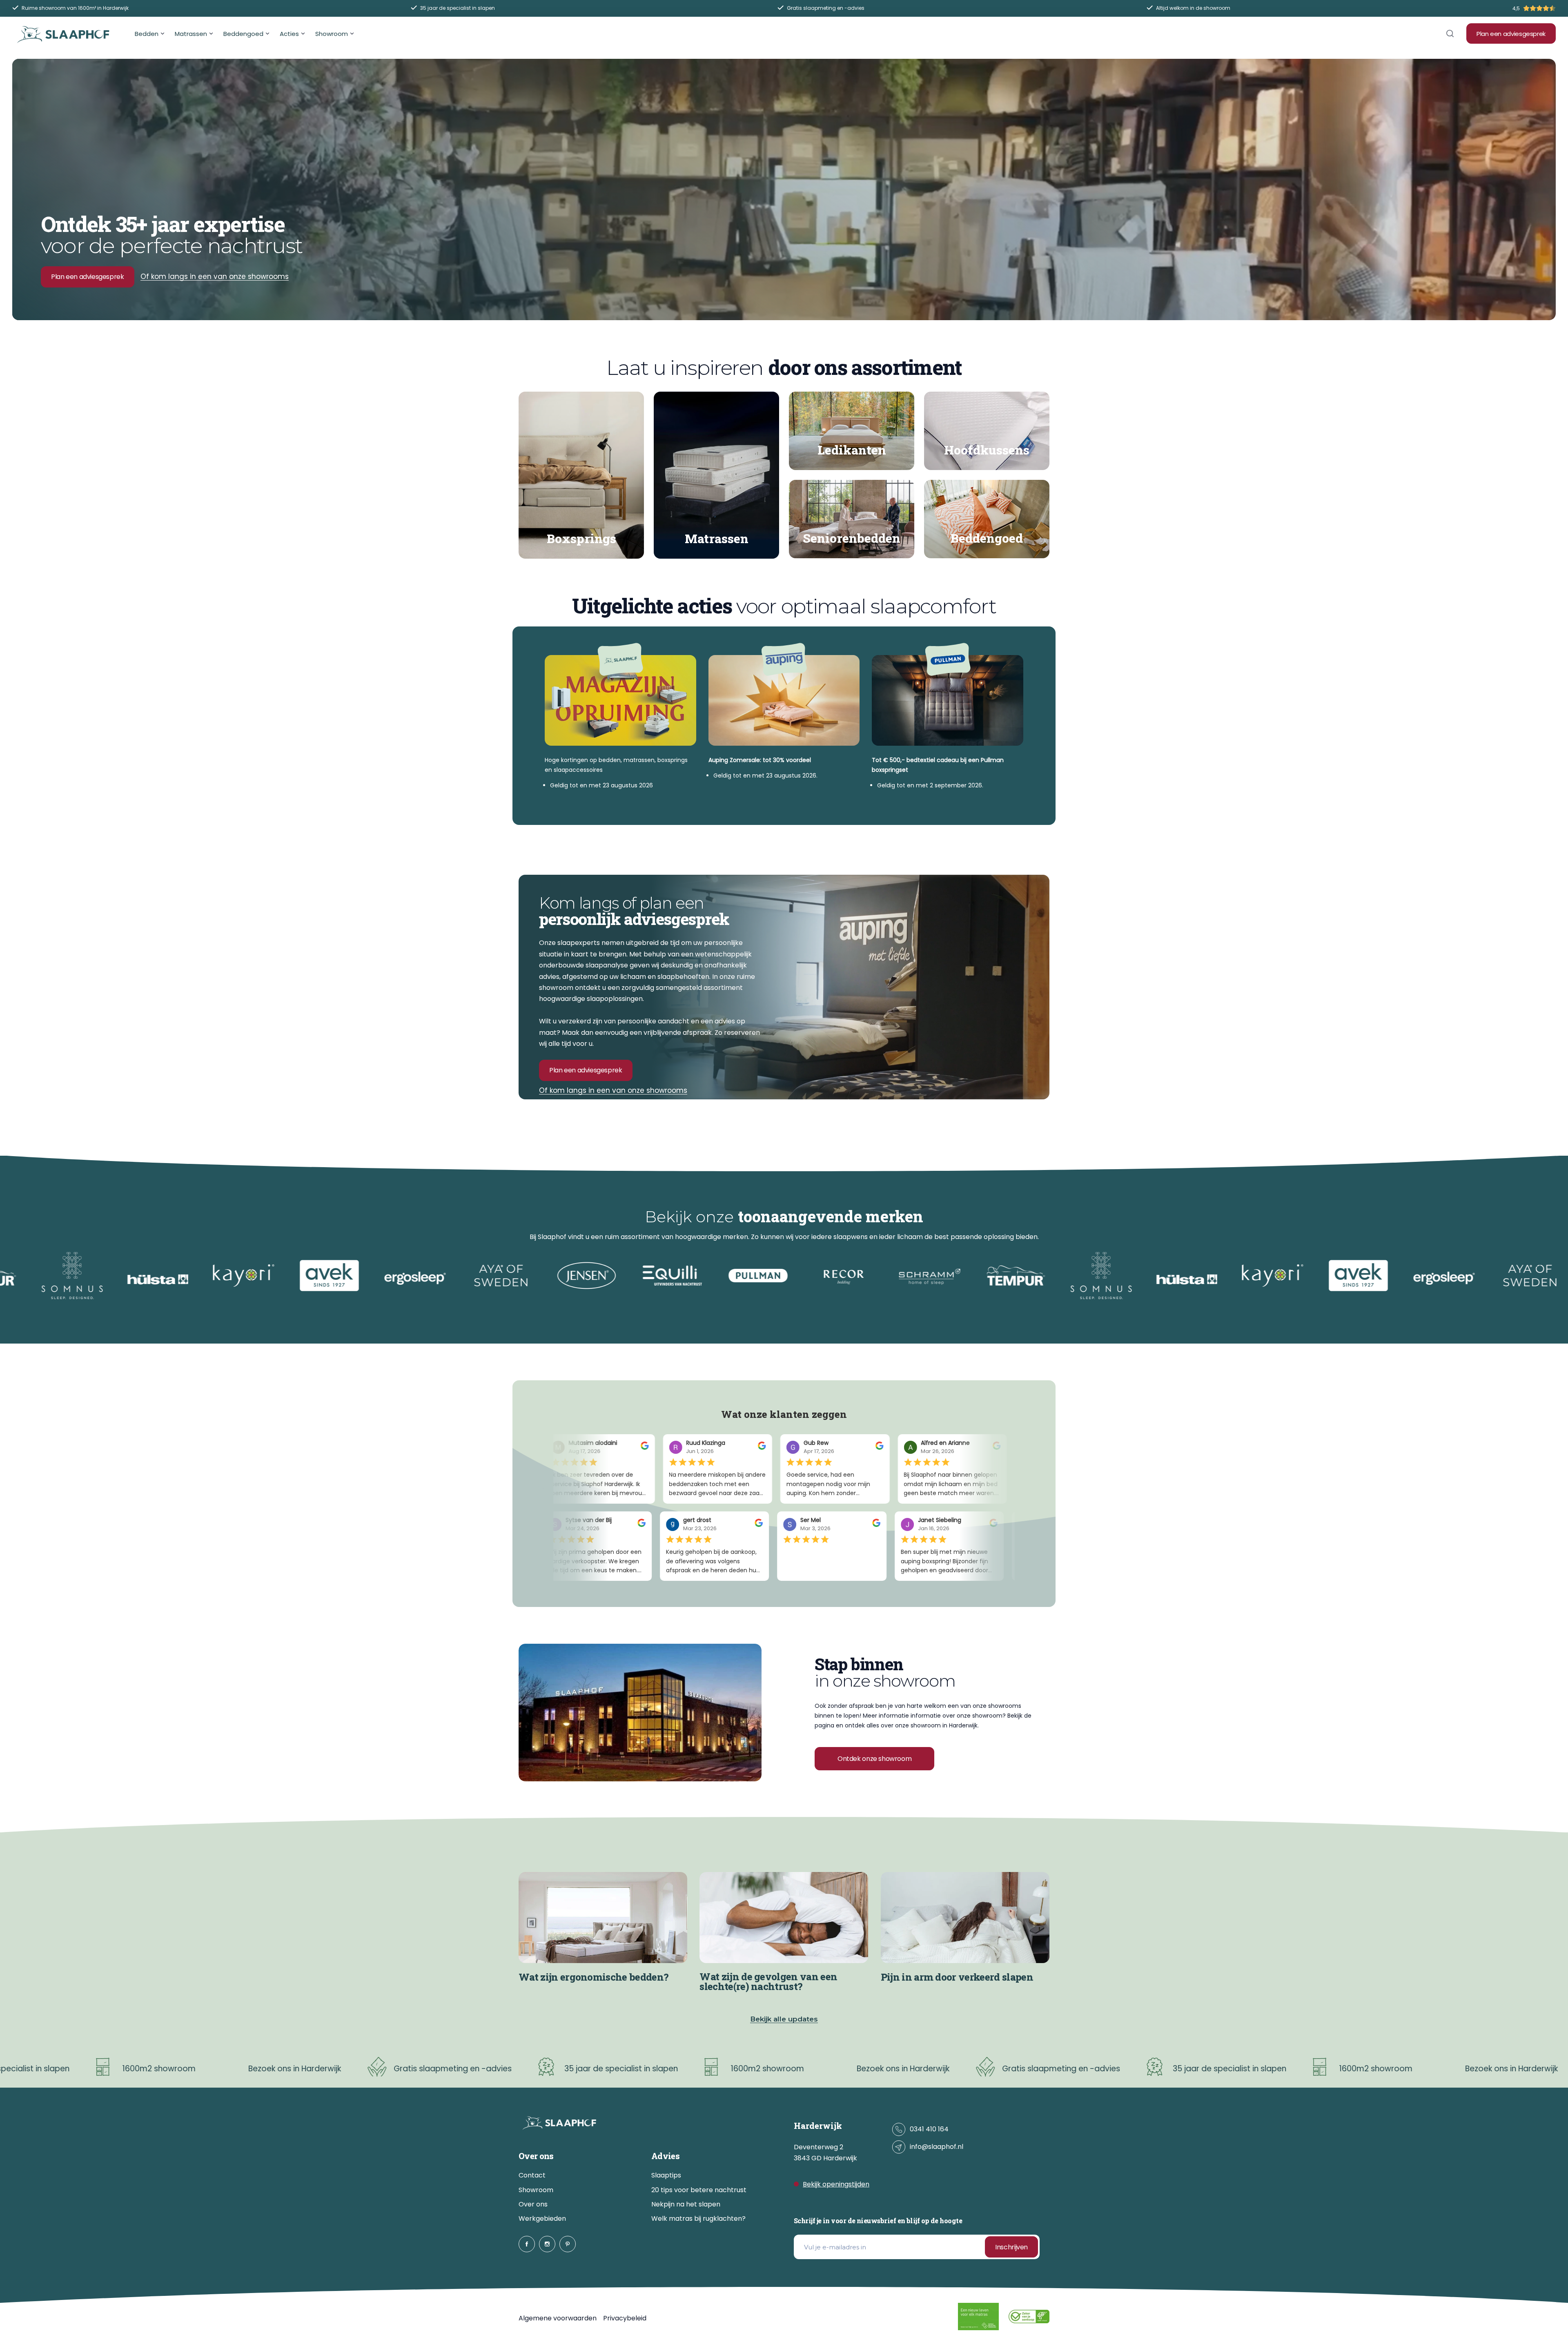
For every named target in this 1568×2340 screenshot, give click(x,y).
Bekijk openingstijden (836, 2184)
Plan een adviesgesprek (1511, 34)
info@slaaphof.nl (937, 2147)
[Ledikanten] (852, 431)
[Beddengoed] (987, 519)
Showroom (536, 2190)
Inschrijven (1011, 2247)
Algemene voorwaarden (558, 2318)
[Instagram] (547, 2244)
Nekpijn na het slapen (686, 2204)
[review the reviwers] (638, 1448)
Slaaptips (666, 2175)
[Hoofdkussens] (987, 431)
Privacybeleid (625, 2318)
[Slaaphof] (63, 34)
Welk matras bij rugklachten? (698, 2219)
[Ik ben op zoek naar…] (1450, 33)
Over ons (533, 2204)
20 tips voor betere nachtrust (699, 2190)
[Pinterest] (568, 2244)
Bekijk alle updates (784, 2019)
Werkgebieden (542, 2219)
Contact (532, 2175)
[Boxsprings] (581, 475)
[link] (640, 1713)
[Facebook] (527, 2244)
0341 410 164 (929, 2129)
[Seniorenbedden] (852, 519)
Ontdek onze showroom (874, 1759)
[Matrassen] (716, 475)
